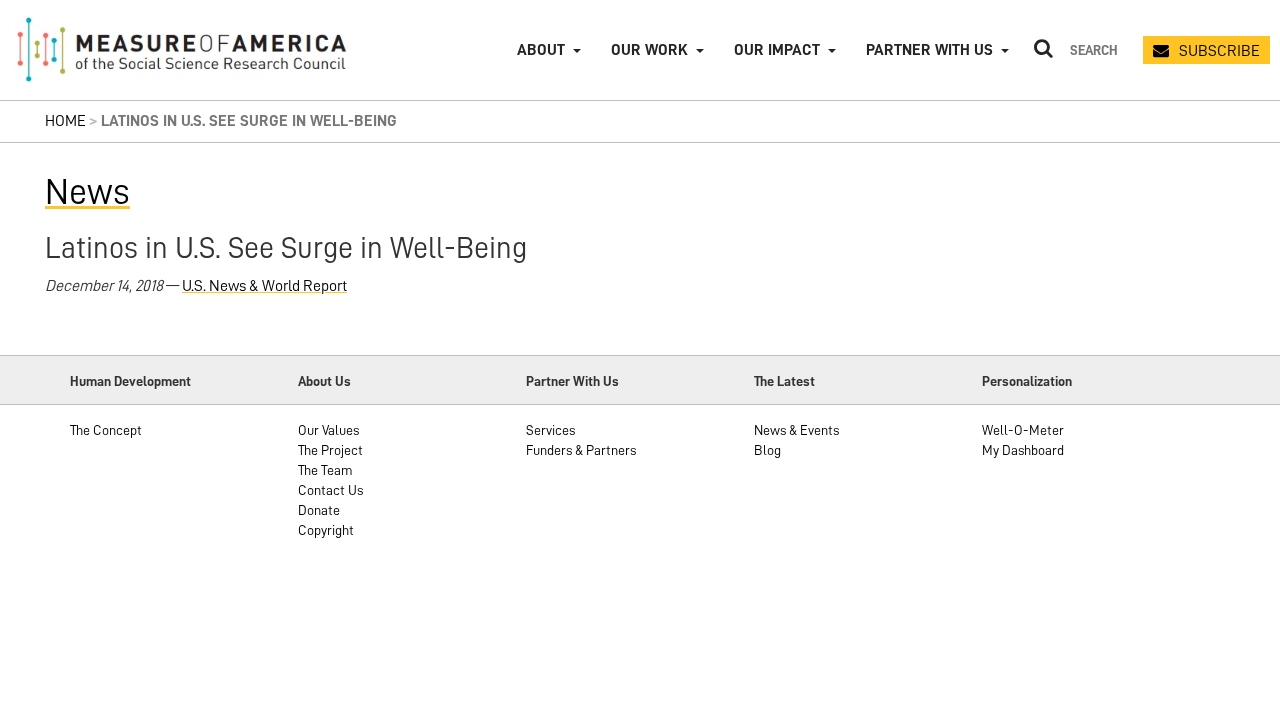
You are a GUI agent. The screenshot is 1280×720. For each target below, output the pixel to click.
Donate (319, 510)
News (87, 192)
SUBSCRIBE (1219, 51)
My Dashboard (1023, 450)
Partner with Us (929, 50)
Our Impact (777, 50)
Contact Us (330, 490)
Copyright (326, 530)
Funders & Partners (581, 450)
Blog (767, 450)
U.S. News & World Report (264, 286)
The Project (330, 450)
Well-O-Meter (1023, 430)
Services (550, 430)
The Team (325, 470)
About (541, 50)
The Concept (106, 430)
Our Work (649, 50)
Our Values (328, 430)
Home (65, 121)
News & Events (796, 430)
